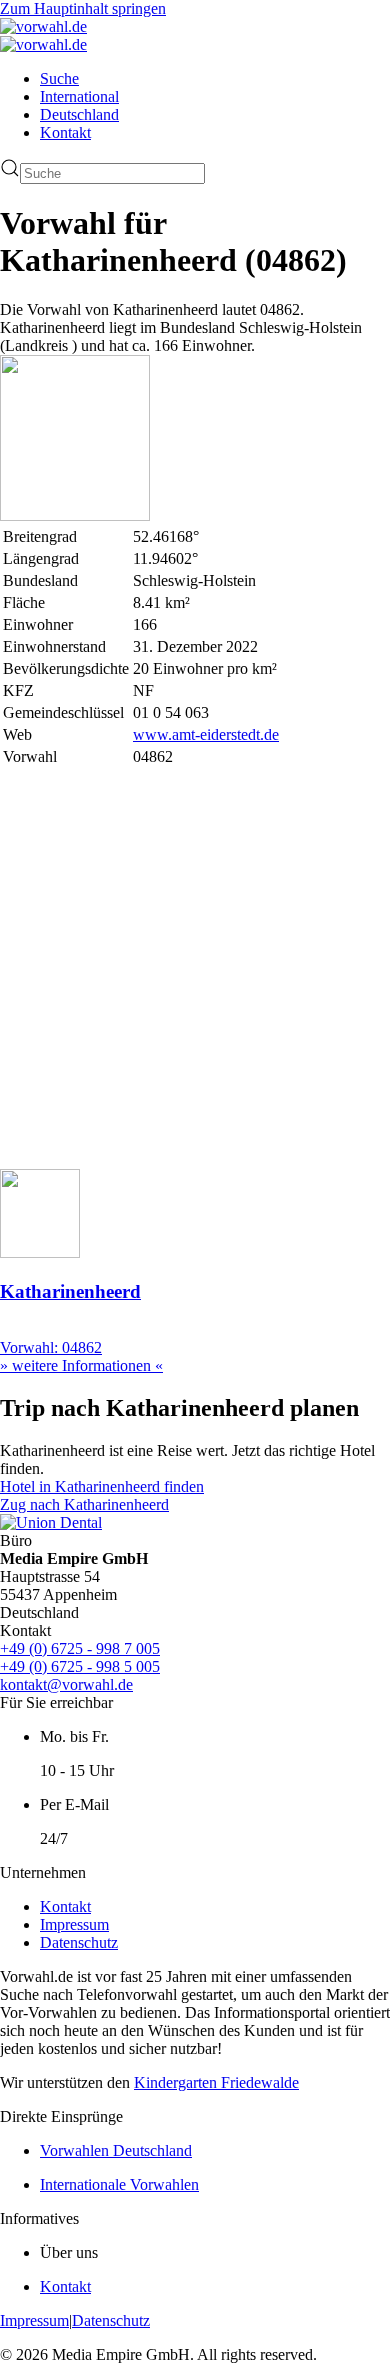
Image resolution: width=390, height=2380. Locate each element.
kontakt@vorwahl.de (66, 1684)
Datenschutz (79, 1942)
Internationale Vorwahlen (119, 2184)
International (79, 96)
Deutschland (79, 114)
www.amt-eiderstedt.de (206, 734)
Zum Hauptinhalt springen (83, 8)
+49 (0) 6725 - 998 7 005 (80, 1648)
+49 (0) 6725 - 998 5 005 (80, 1666)
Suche (59, 78)
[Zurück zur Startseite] (43, 26)
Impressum (74, 1924)
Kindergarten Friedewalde (216, 2082)
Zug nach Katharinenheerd (84, 1504)
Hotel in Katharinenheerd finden (102, 1486)
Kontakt (65, 132)
